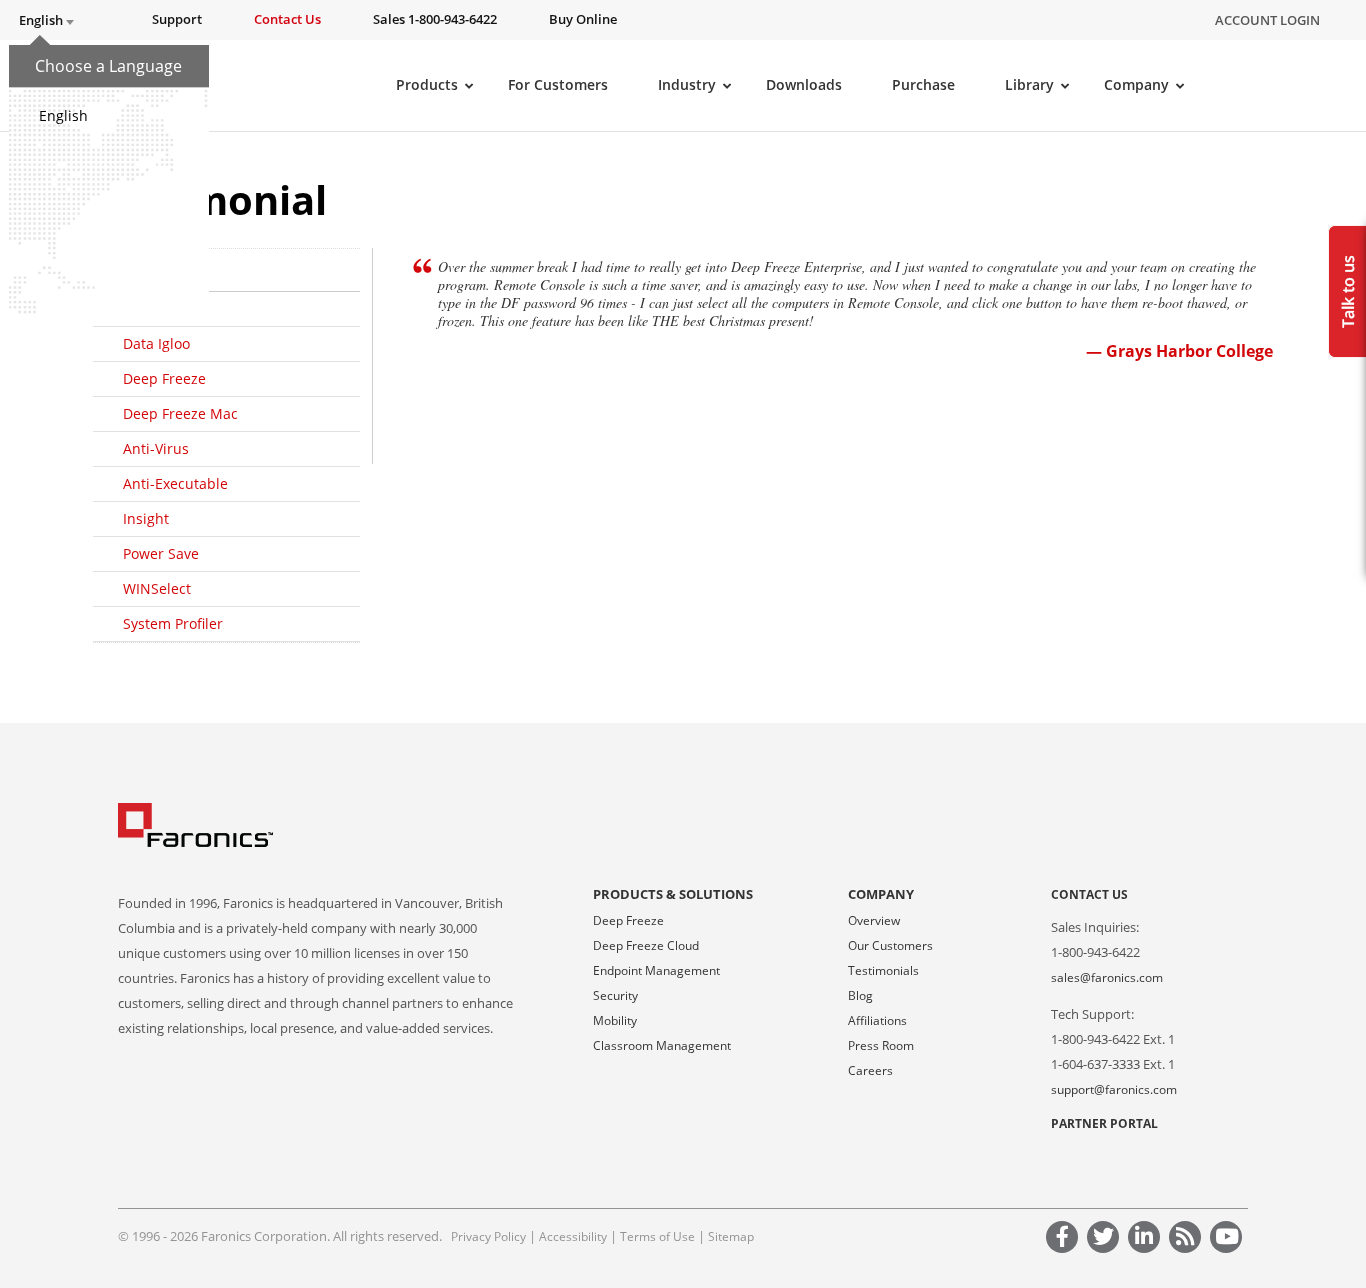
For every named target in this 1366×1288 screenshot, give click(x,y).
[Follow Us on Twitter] (1106, 1239)
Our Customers (890, 945)
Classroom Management (662, 1045)
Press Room (881, 1045)
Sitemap (731, 1236)
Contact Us (1089, 894)
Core (138, 308)
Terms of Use (657, 1236)
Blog (860, 995)
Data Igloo (156, 343)
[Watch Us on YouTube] (1229, 1239)
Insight (146, 518)
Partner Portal (1104, 1123)
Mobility (615, 1020)
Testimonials (883, 970)
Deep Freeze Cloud (646, 945)
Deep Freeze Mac (180, 413)
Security (615, 995)
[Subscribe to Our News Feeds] (1188, 1239)
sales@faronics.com (1107, 977)
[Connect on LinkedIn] (1147, 1239)
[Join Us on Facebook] (1065, 1239)
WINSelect (157, 588)
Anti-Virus (156, 448)
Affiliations (877, 1020)
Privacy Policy (488, 1236)
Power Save (161, 553)
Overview (874, 920)
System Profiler (173, 623)
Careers (870, 1070)
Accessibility (573, 1236)
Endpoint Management (656, 970)
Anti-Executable (175, 483)
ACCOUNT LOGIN (1267, 20)
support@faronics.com (1114, 1089)
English (63, 115)
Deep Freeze (164, 378)
